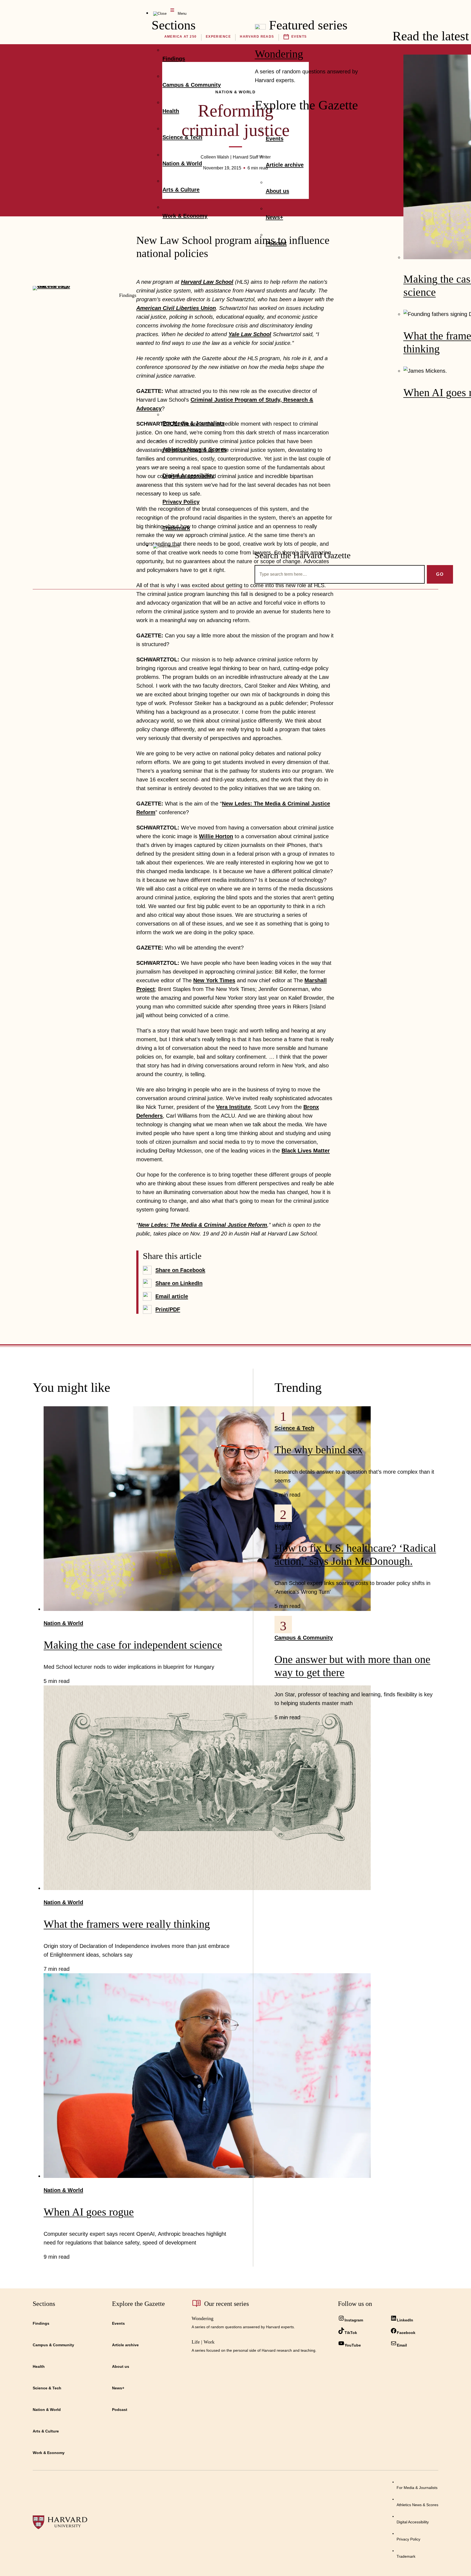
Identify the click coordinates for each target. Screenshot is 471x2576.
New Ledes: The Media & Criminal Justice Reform (203, 1225)
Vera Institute (233, 1107)
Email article (172, 1296)
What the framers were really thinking (127, 1924)
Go (440, 574)
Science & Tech (294, 1428)
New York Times (214, 980)
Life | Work (203, 2342)
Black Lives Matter (306, 1151)
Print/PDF (168, 1309)
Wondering (279, 54)
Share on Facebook (180, 1270)
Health (283, 1526)
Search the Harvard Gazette (303, 555)
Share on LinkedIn (179, 1283)
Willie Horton (216, 836)
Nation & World (63, 1623)
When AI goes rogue (89, 2212)
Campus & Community (304, 1638)
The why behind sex (319, 1450)
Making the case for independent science (133, 1645)
